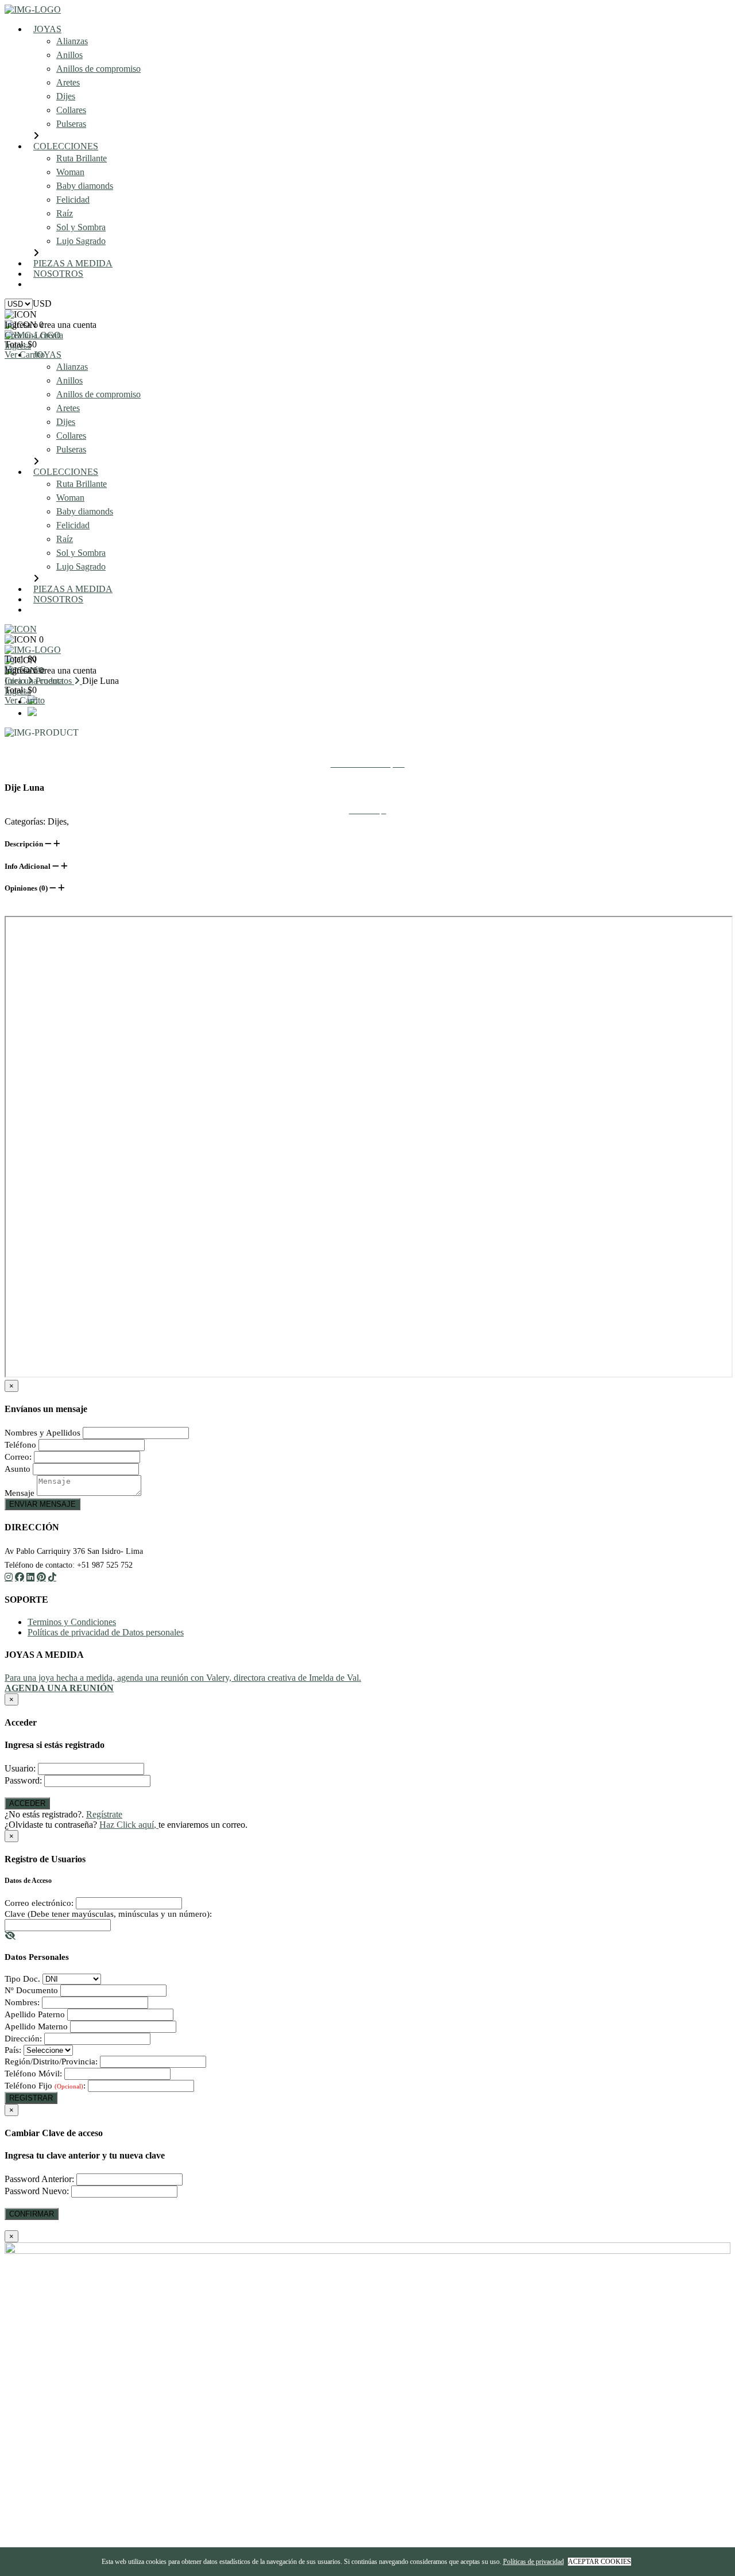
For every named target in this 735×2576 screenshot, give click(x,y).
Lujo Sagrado (81, 241)
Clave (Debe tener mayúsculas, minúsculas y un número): (108, 1914)
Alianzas (72, 41)
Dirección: (23, 2039)
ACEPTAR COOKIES (599, 2562)
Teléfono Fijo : (45, 2086)
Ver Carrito (25, 355)
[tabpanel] (367, 733)
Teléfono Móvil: (33, 2074)
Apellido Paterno (35, 2014)
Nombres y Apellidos (42, 1433)
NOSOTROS (58, 274)
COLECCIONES (66, 146)
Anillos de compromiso (98, 69)
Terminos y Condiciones (72, 1622)
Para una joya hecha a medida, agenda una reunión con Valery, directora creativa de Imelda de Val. (183, 1678)
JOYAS (47, 29)
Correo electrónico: (39, 1903)
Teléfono (20, 1445)
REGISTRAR (31, 2098)
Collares (71, 110)
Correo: (18, 1457)
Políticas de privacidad (533, 2562)
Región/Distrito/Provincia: (51, 2061)
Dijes (66, 96)
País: (13, 2050)
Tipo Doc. (22, 1979)
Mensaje (20, 1493)
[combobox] (42, 303)
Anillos (69, 55)
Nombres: (22, 2002)
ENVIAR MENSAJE (42, 1504)
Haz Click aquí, (129, 1825)
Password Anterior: (39, 2179)
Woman (70, 172)
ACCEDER (27, 1803)
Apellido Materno (36, 2026)
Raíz (65, 213)
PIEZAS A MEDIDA (73, 263)
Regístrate (104, 1814)
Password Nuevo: (37, 2191)
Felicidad (73, 200)
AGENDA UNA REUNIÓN (95, 284)
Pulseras (71, 124)
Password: (23, 1780)
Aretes (68, 82)
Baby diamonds (85, 186)
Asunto (18, 1469)
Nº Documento (31, 1990)
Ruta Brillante (82, 158)
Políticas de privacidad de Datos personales (106, 1632)
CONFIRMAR (32, 2214)
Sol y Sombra (81, 227)
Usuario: (20, 1768)
